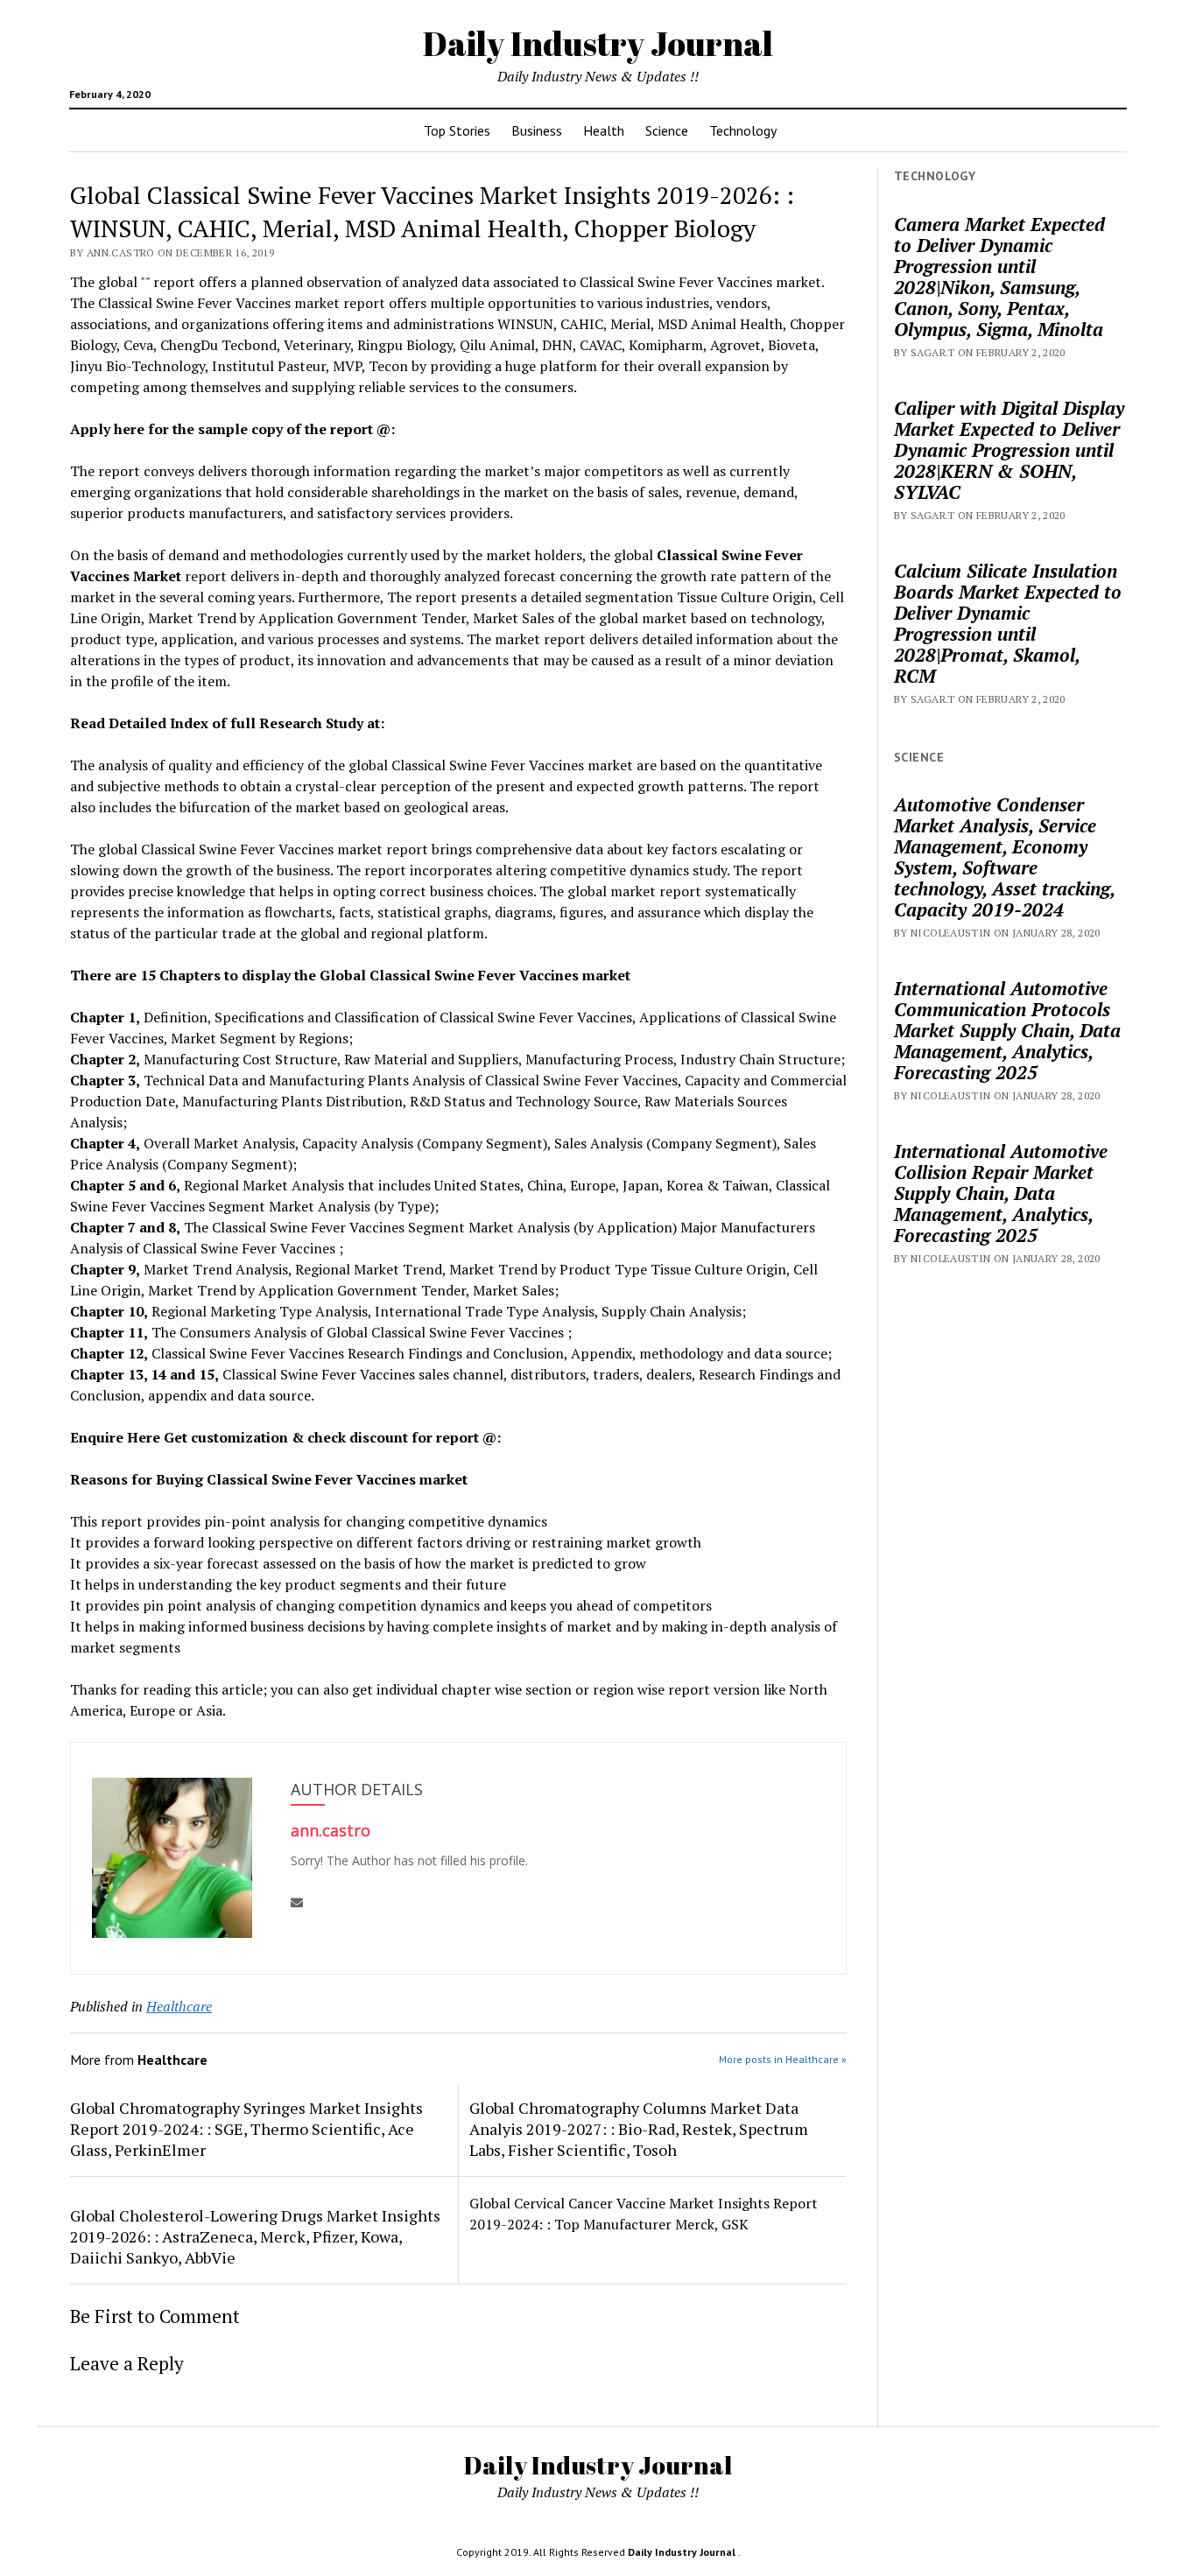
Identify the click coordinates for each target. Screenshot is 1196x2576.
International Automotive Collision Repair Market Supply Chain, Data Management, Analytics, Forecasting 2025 (1001, 1193)
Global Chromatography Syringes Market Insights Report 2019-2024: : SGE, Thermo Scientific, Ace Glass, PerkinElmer (246, 2129)
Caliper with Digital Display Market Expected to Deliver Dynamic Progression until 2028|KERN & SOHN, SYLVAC (1009, 450)
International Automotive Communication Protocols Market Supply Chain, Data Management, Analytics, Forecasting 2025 (1007, 1030)
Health (604, 130)
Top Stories (457, 130)
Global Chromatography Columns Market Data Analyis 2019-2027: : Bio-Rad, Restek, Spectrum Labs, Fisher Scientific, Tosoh (639, 2129)
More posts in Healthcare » (783, 2059)
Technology (743, 130)
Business (537, 130)
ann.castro (331, 1830)
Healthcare (179, 2006)
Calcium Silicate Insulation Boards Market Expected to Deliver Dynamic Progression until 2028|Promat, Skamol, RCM (1008, 623)
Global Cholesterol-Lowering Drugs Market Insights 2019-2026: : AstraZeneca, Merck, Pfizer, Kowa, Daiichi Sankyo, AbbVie (255, 2236)
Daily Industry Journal (598, 43)
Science (667, 130)
